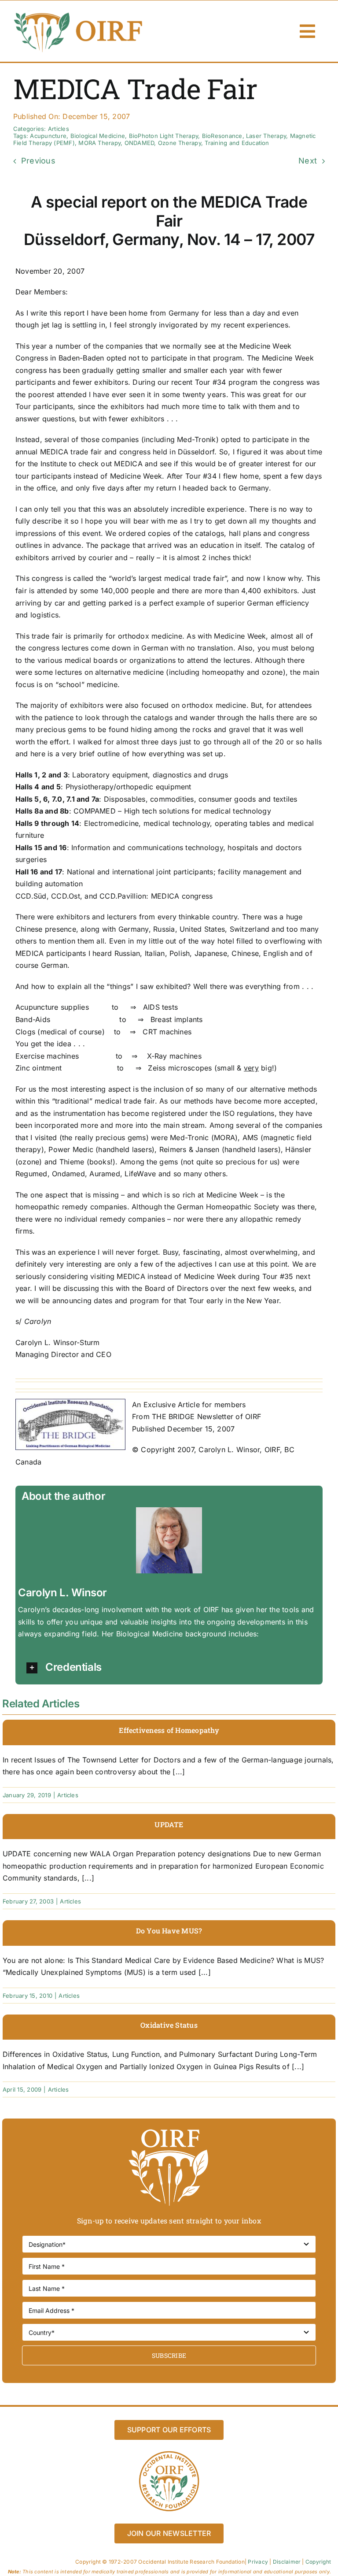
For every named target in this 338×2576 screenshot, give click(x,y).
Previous (38, 161)
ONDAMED (140, 143)
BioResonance (222, 136)
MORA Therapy (99, 143)
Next (308, 161)
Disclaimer (287, 2562)
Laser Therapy (266, 136)
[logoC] (79, 13)
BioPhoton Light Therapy (164, 136)
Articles (59, 129)
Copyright (318, 2562)
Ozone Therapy (180, 143)
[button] (171, 1668)
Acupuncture (48, 136)
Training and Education (237, 143)
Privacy (258, 2562)
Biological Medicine (98, 136)
